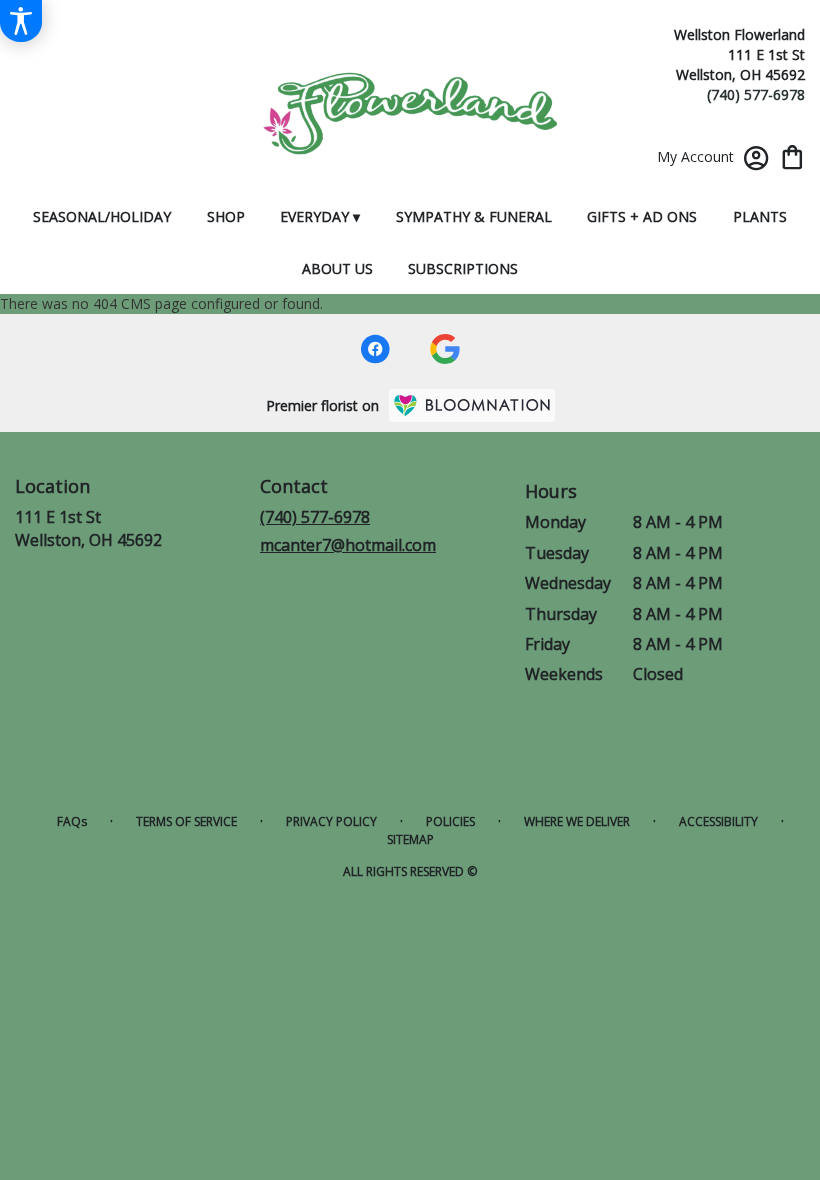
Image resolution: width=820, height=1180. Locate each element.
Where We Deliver (577, 821)
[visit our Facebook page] (375, 349)
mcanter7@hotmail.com (348, 545)
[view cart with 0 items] (792, 155)
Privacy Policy (331, 821)
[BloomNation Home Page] (472, 405)
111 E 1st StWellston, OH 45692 (88, 528)
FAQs (72, 821)
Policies (450, 821)
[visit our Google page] (445, 349)
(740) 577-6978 (756, 94)
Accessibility (718, 821)
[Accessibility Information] (21, 21)
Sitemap (410, 839)
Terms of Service (186, 821)
